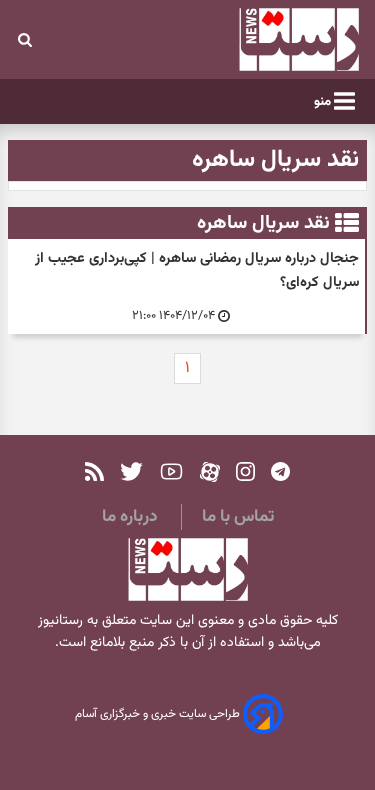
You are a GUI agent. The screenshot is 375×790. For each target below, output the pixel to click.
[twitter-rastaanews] (131, 471)
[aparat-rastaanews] (210, 471)
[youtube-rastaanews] (171, 471)
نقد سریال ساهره (263, 223)
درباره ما (129, 517)
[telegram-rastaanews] (280, 471)
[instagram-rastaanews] (245, 471)
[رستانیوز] (271, 39)
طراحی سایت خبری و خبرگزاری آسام (159, 715)
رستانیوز (60, 621)
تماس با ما (238, 517)
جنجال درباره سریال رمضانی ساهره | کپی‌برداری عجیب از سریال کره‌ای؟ (197, 270)
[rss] (94, 471)
